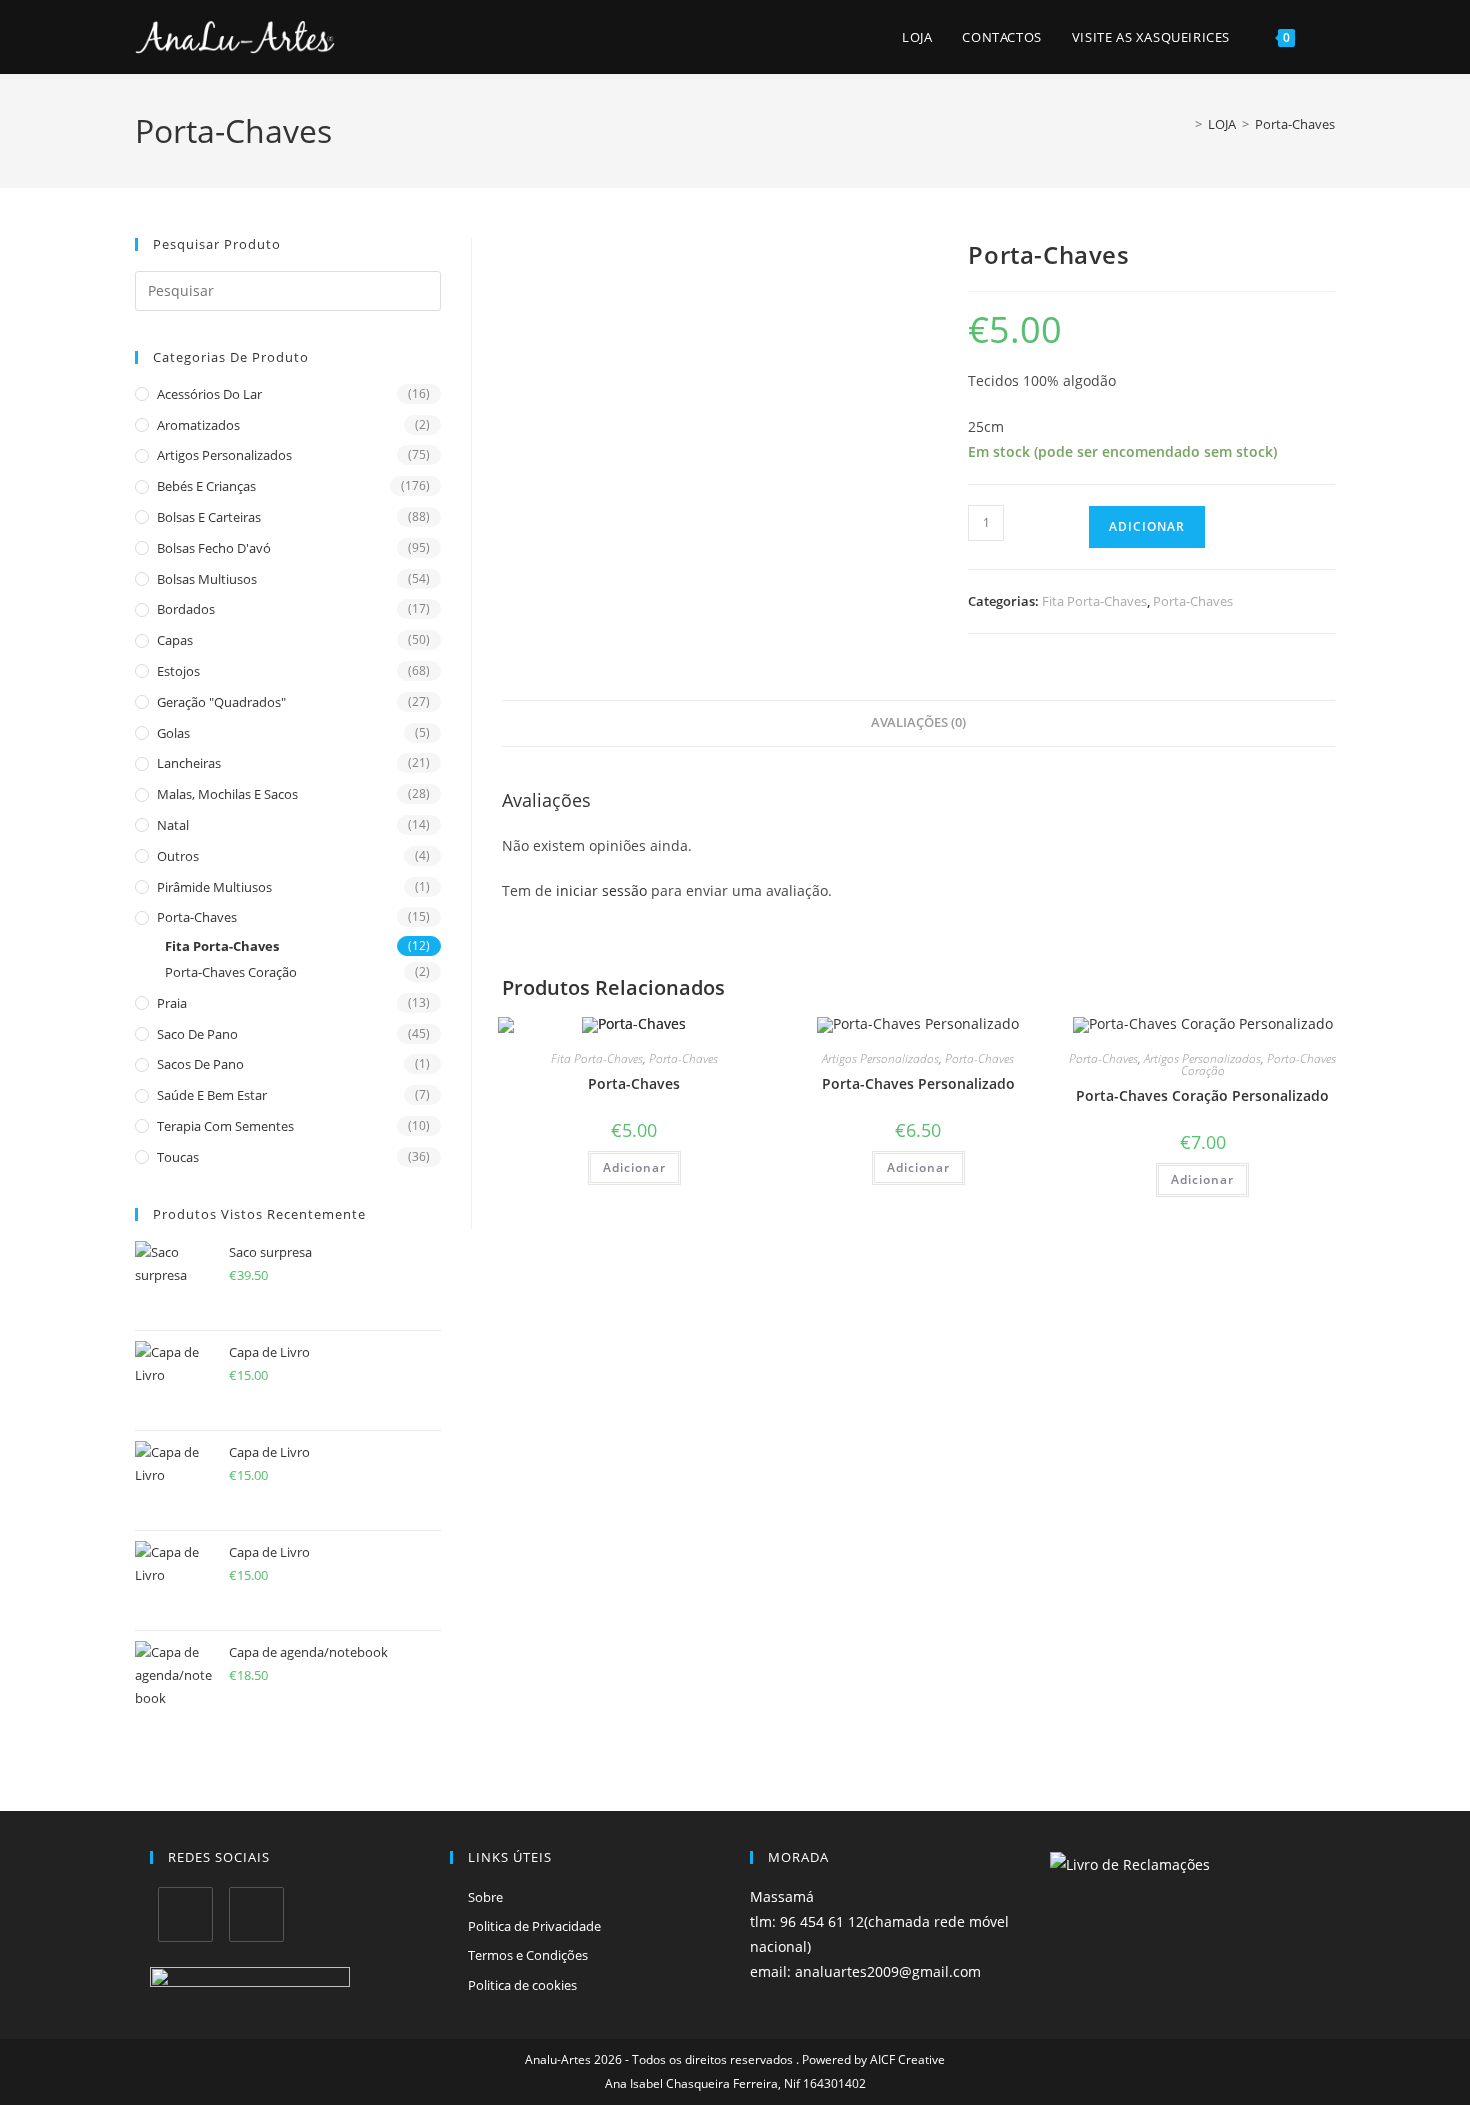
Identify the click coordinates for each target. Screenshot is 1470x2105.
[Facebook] (185, 1914)
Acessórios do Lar (209, 394)
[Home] (1184, 124)
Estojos (178, 671)
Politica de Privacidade (534, 1926)
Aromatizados (198, 425)
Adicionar (1147, 526)
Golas (173, 733)
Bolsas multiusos (207, 579)
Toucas (178, 1157)
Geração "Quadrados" (221, 702)
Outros (178, 856)
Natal (173, 825)
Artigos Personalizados (224, 455)
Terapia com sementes (225, 1126)
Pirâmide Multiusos (214, 887)
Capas (175, 640)
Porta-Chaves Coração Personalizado (1202, 1095)
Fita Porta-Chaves (222, 946)
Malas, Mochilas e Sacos (227, 794)
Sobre (485, 1897)
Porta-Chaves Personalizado (918, 1083)
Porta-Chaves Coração (231, 972)
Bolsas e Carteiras (209, 517)
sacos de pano (200, 1064)
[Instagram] (256, 1914)
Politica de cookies (522, 1985)
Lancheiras (189, 763)
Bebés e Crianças (206, 486)
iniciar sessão (601, 890)
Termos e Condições (528, 1955)
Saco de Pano (197, 1034)
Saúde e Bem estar (212, 1095)
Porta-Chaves (1295, 124)
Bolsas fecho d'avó (214, 548)
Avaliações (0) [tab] (918, 722)
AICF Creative (907, 2059)
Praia (172, 1003)
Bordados (186, 609)
